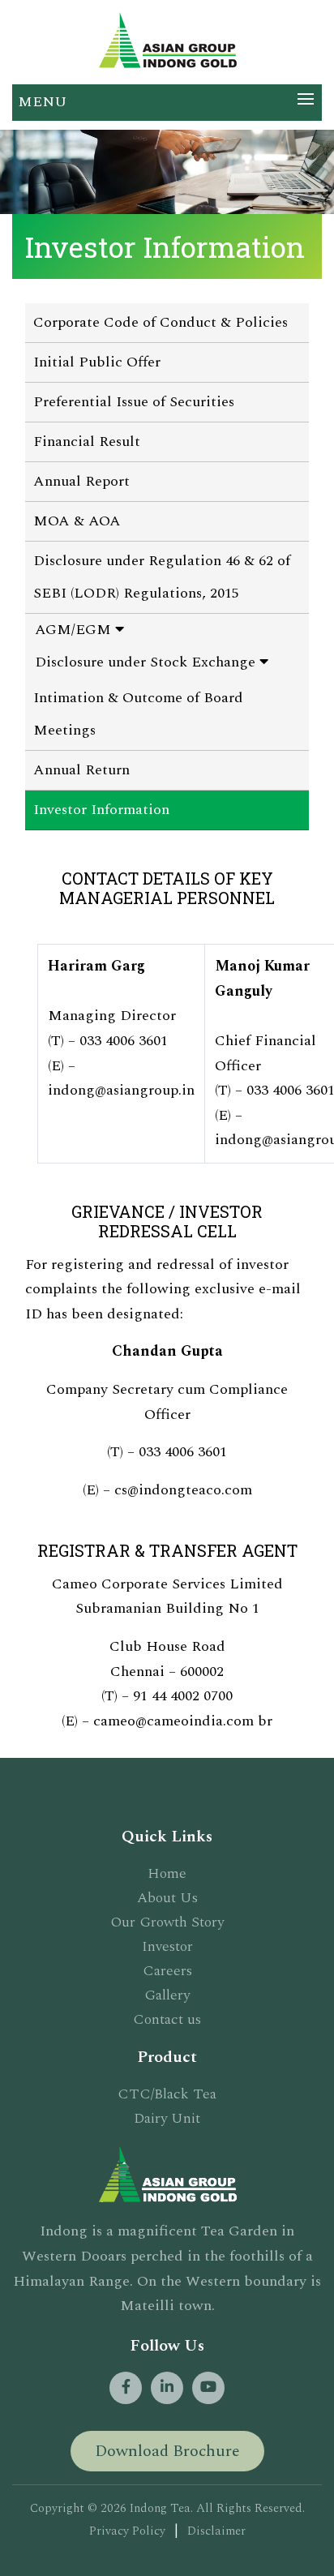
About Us (167, 1898)
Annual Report (81, 481)
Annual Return (81, 770)
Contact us (167, 2019)
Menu (42, 102)
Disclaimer (216, 2531)
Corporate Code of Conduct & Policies (161, 322)
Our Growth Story (167, 1922)
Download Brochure (167, 2451)
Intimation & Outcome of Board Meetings (138, 714)
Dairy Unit (167, 2118)
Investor (167, 1946)
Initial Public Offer (97, 362)
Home (167, 1873)
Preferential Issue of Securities (134, 402)
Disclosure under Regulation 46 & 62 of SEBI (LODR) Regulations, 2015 (162, 577)
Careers (167, 1971)
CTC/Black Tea (167, 2094)
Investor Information (101, 810)
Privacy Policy (127, 2531)
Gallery (167, 1995)
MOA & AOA (77, 521)
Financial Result (87, 441)
